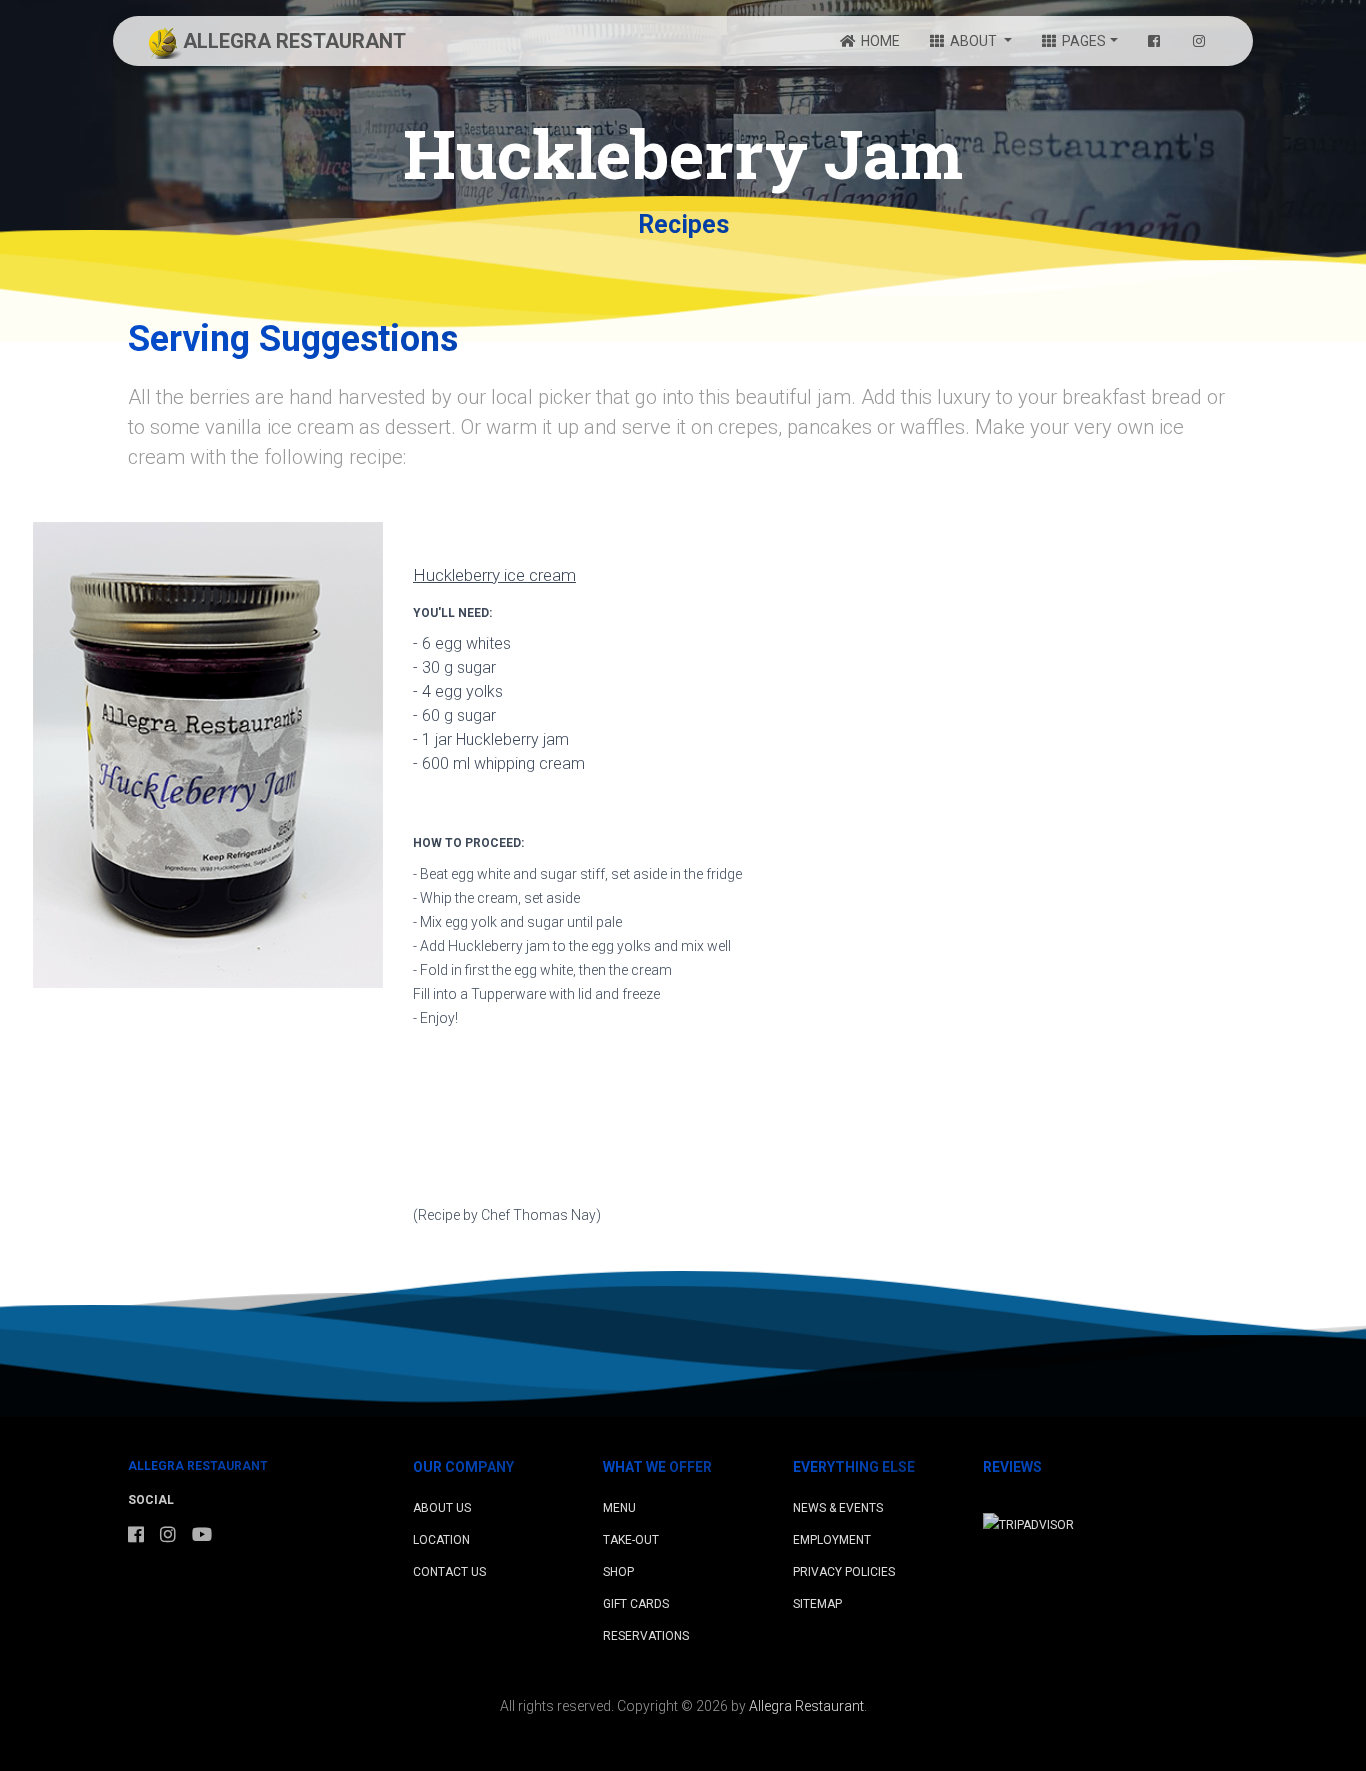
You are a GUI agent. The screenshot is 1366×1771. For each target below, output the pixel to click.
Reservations (646, 1636)
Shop (618, 1572)
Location (441, 1540)
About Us (442, 1508)
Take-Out (631, 1540)
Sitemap (817, 1604)
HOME (879, 41)
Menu (619, 1508)
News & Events (838, 1508)
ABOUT (973, 41)
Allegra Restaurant (806, 1706)
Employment (832, 1540)
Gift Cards (636, 1604)
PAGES (1082, 41)
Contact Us (449, 1572)
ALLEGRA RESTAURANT (294, 41)
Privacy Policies (844, 1572)
